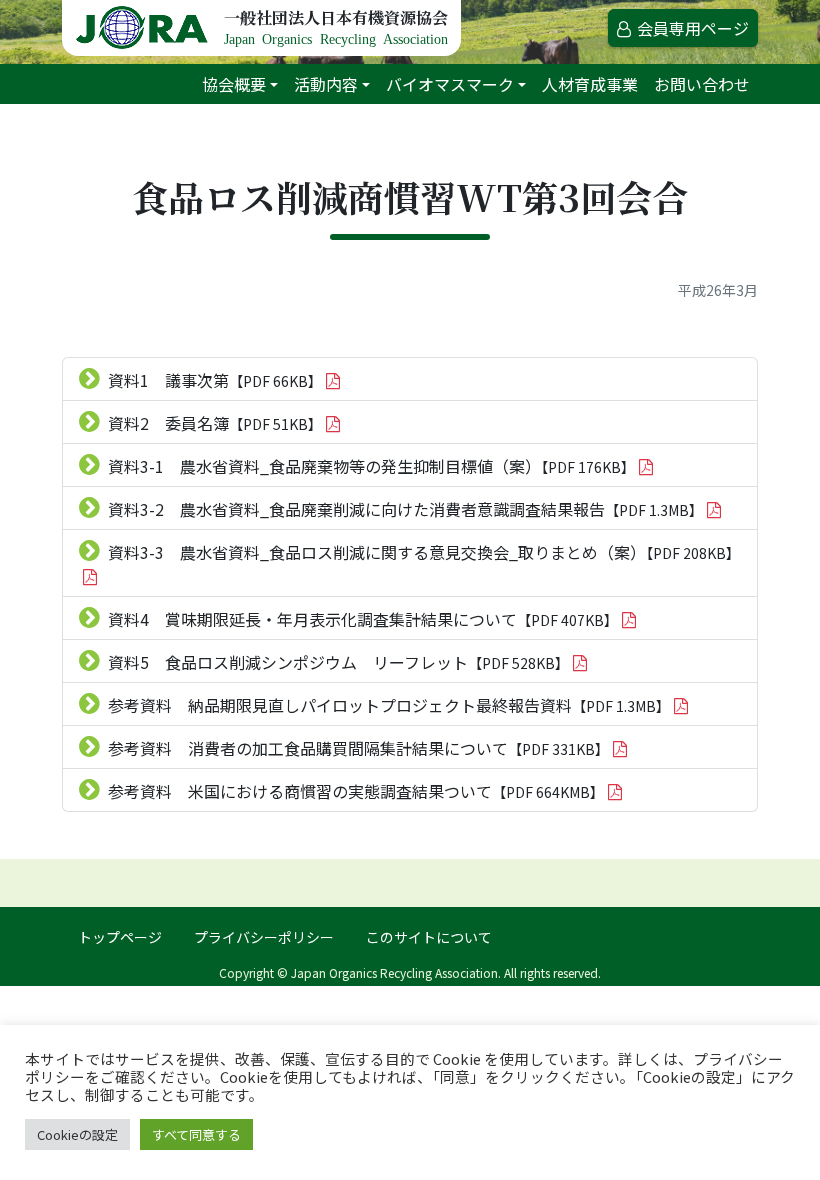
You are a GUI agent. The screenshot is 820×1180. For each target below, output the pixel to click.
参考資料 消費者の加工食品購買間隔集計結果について (358, 748)
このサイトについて (429, 937)
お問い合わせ (702, 84)
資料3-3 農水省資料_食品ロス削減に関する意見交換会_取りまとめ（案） (424, 552)
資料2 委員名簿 (215, 423)
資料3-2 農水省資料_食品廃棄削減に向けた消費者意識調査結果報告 (405, 509)
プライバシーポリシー (264, 937)
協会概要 (234, 84)
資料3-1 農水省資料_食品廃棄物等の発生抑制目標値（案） (371, 466)
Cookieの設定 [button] (77, 1134)
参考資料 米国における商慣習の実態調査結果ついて (356, 791)
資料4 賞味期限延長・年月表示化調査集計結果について (363, 619)
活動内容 (326, 84)
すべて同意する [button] (196, 1134)
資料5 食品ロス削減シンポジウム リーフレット (338, 662)
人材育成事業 (590, 84)
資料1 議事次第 (215, 380)
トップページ (120, 937)
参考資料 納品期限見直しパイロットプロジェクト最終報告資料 (389, 705)
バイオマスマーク (450, 84)
